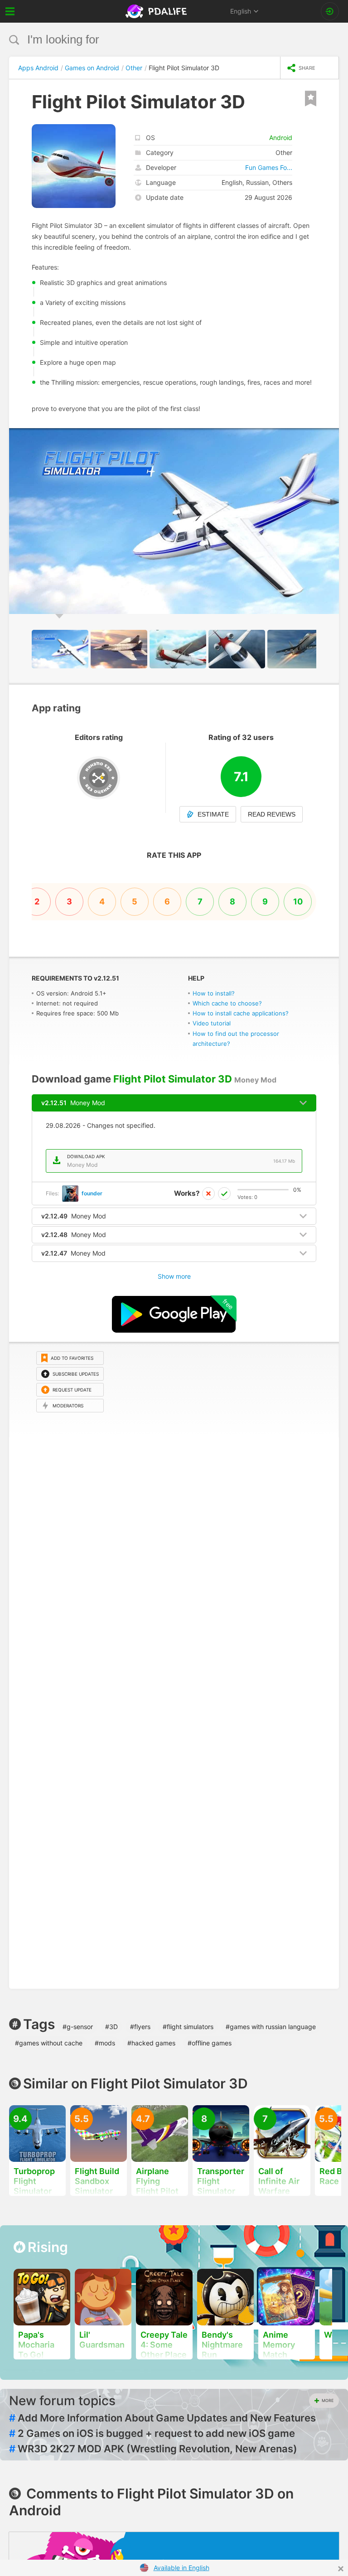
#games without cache (49, 2043)
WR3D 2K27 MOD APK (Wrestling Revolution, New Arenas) (153, 2449)
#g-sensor (78, 2027)
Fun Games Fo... (269, 167)
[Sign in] (330, 11)
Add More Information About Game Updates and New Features (162, 2418)
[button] (331, 436)
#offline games (210, 2043)
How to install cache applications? (241, 1013)
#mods (105, 2043)
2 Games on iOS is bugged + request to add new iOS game (152, 2433)
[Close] (341, 2569)
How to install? (214, 993)
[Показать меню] (10, 11)
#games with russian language (271, 2027)
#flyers (140, 2027)
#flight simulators (188, 2027)
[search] (157, 40)
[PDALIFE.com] (157, 11)
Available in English (181, 2568)
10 (298, 901)
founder (92, 1193)
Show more (174, 1276)
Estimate (213, 814)
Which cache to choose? (227, 1003)
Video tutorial (212, 1023)
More (328, 2400)
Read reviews (272, 814)
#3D (111, 2027)
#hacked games (151, 2043)
